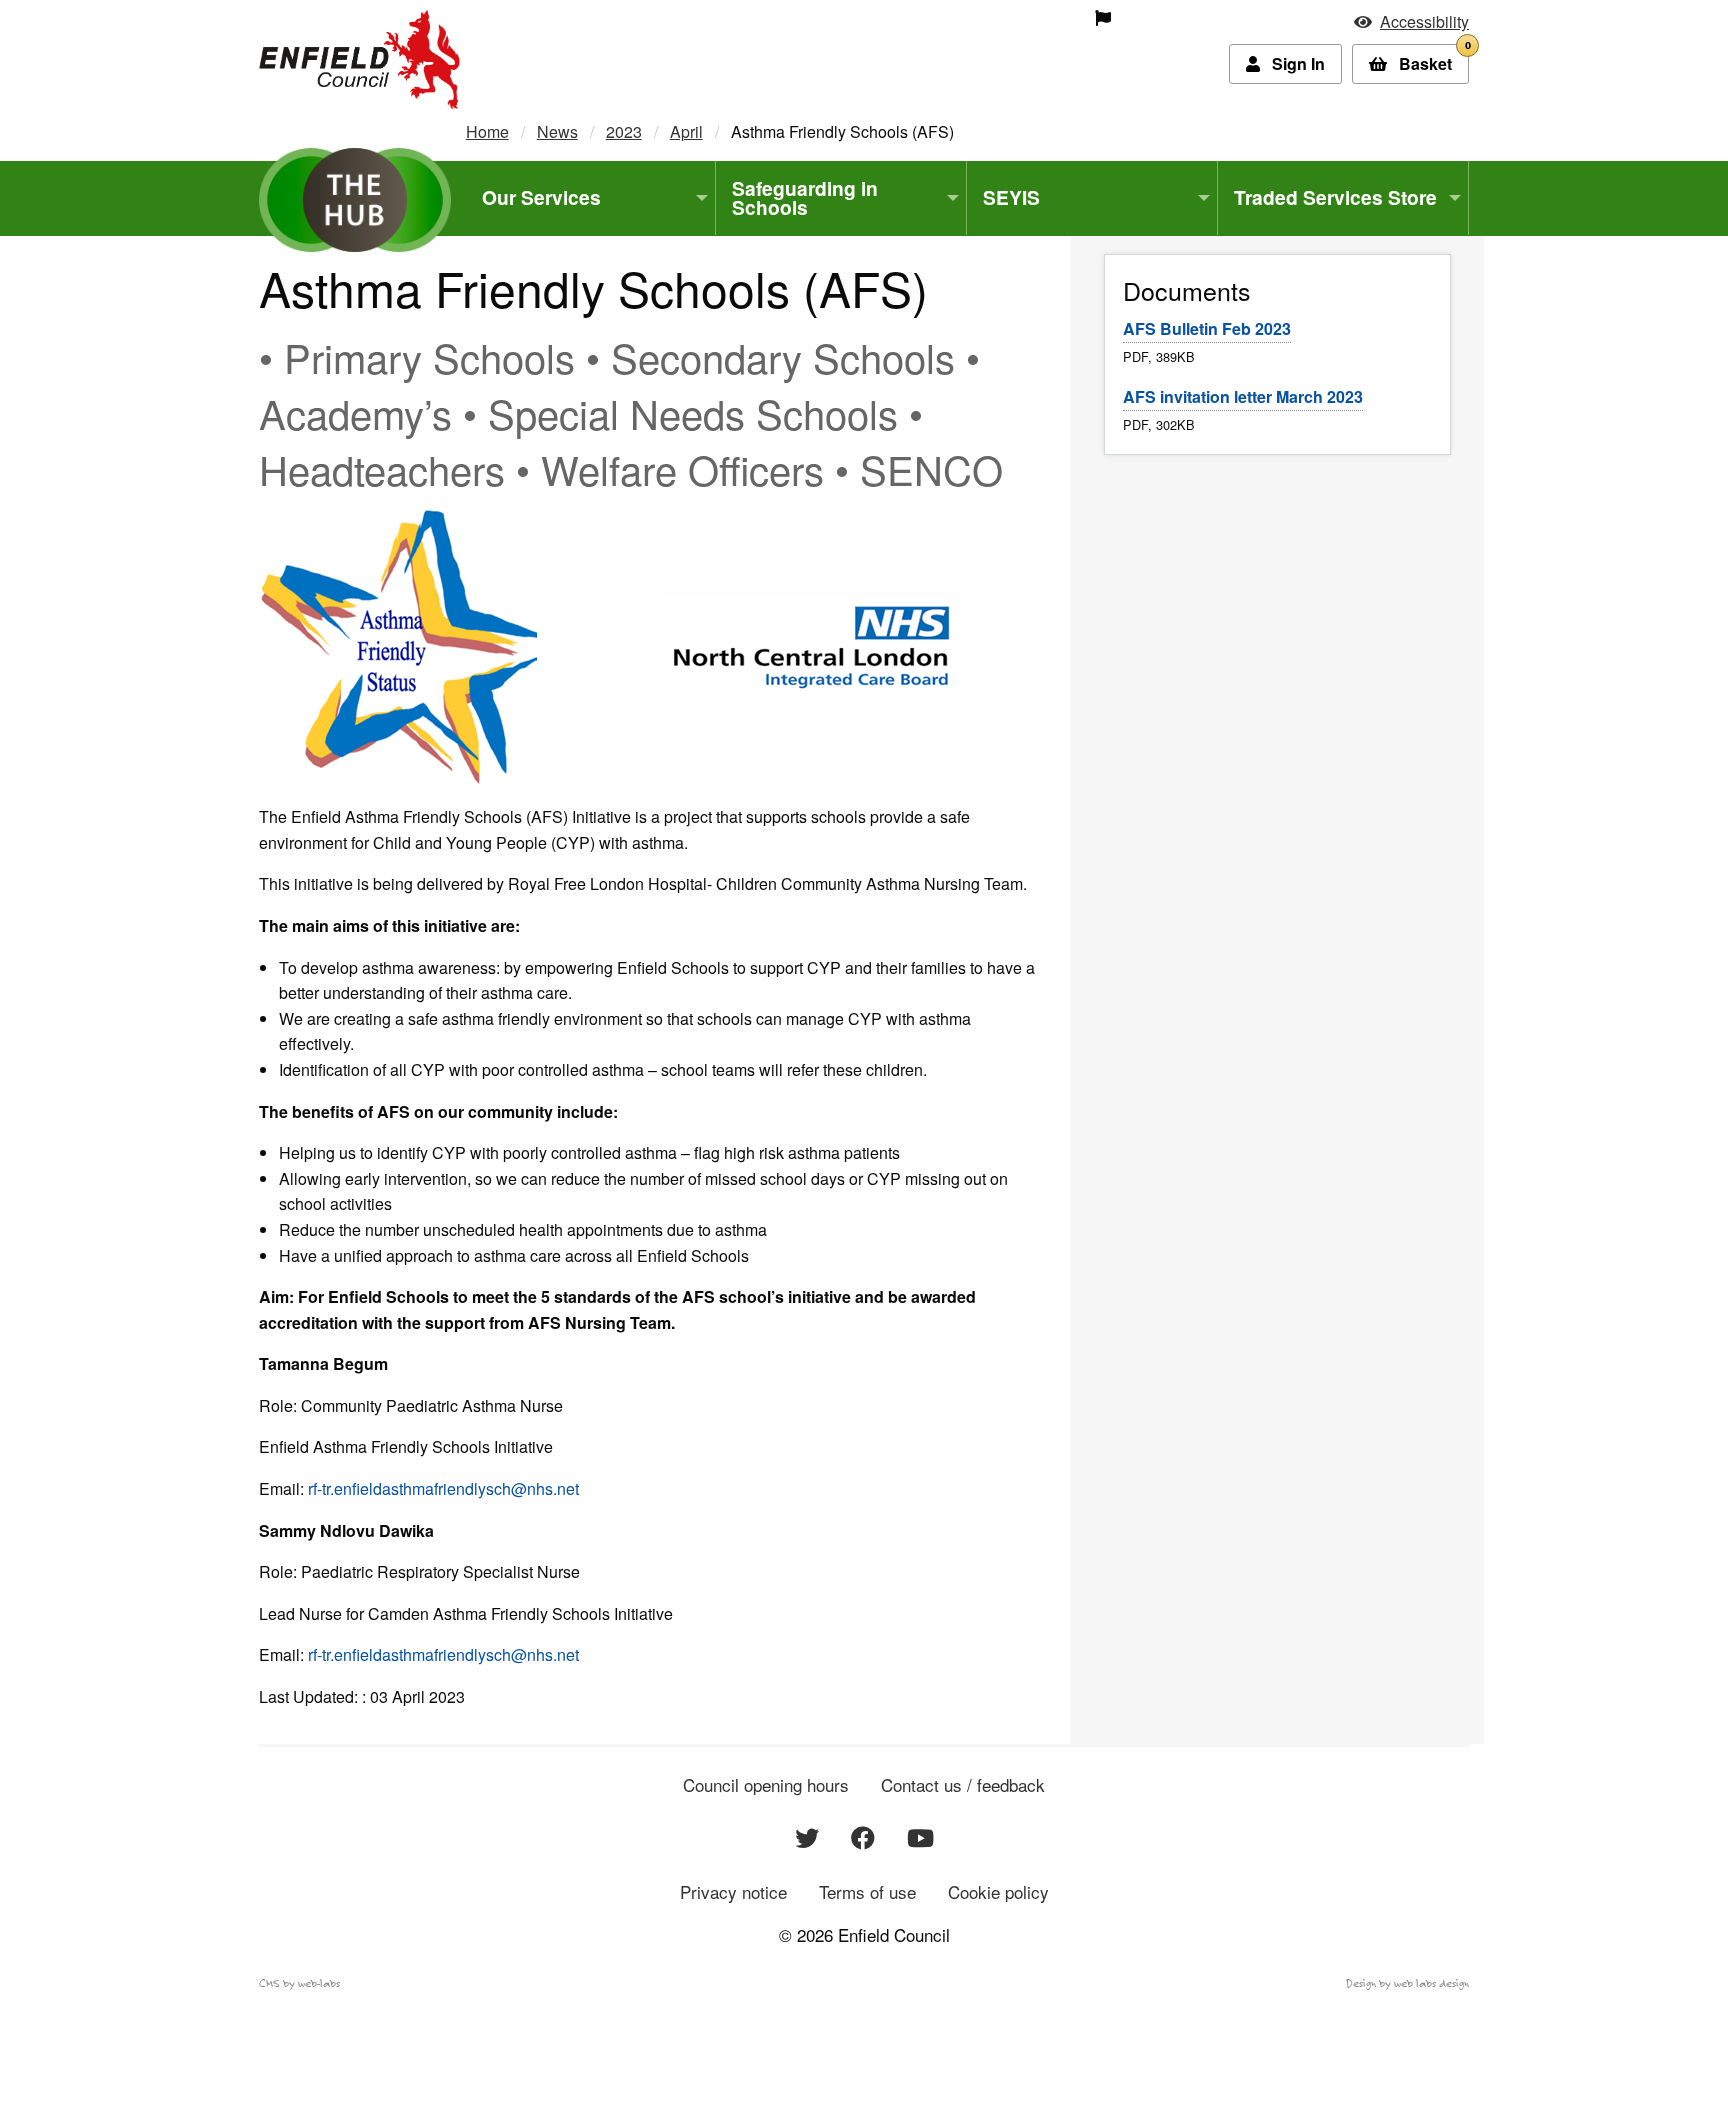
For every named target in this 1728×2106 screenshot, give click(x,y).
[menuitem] (961, 18)
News (557, 131)
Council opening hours (766, 1784)
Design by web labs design (1407, 1983)
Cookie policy (998, 1891)
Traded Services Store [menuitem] (1335, 197)
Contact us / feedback (963, 1784)
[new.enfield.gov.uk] (359, 57)
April (686, 131)
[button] (1411, 21)
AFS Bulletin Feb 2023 (1207, 328)
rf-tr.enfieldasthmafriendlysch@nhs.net (443, 1488)
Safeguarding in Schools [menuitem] (805, 197)
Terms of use (867, 1891)
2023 (624, 131)
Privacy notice (733, 1891)
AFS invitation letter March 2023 (1243, 396)
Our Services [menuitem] (541, 197)
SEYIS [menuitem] (1011, 197)
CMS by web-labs (299, 1983)
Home (487, 131)
